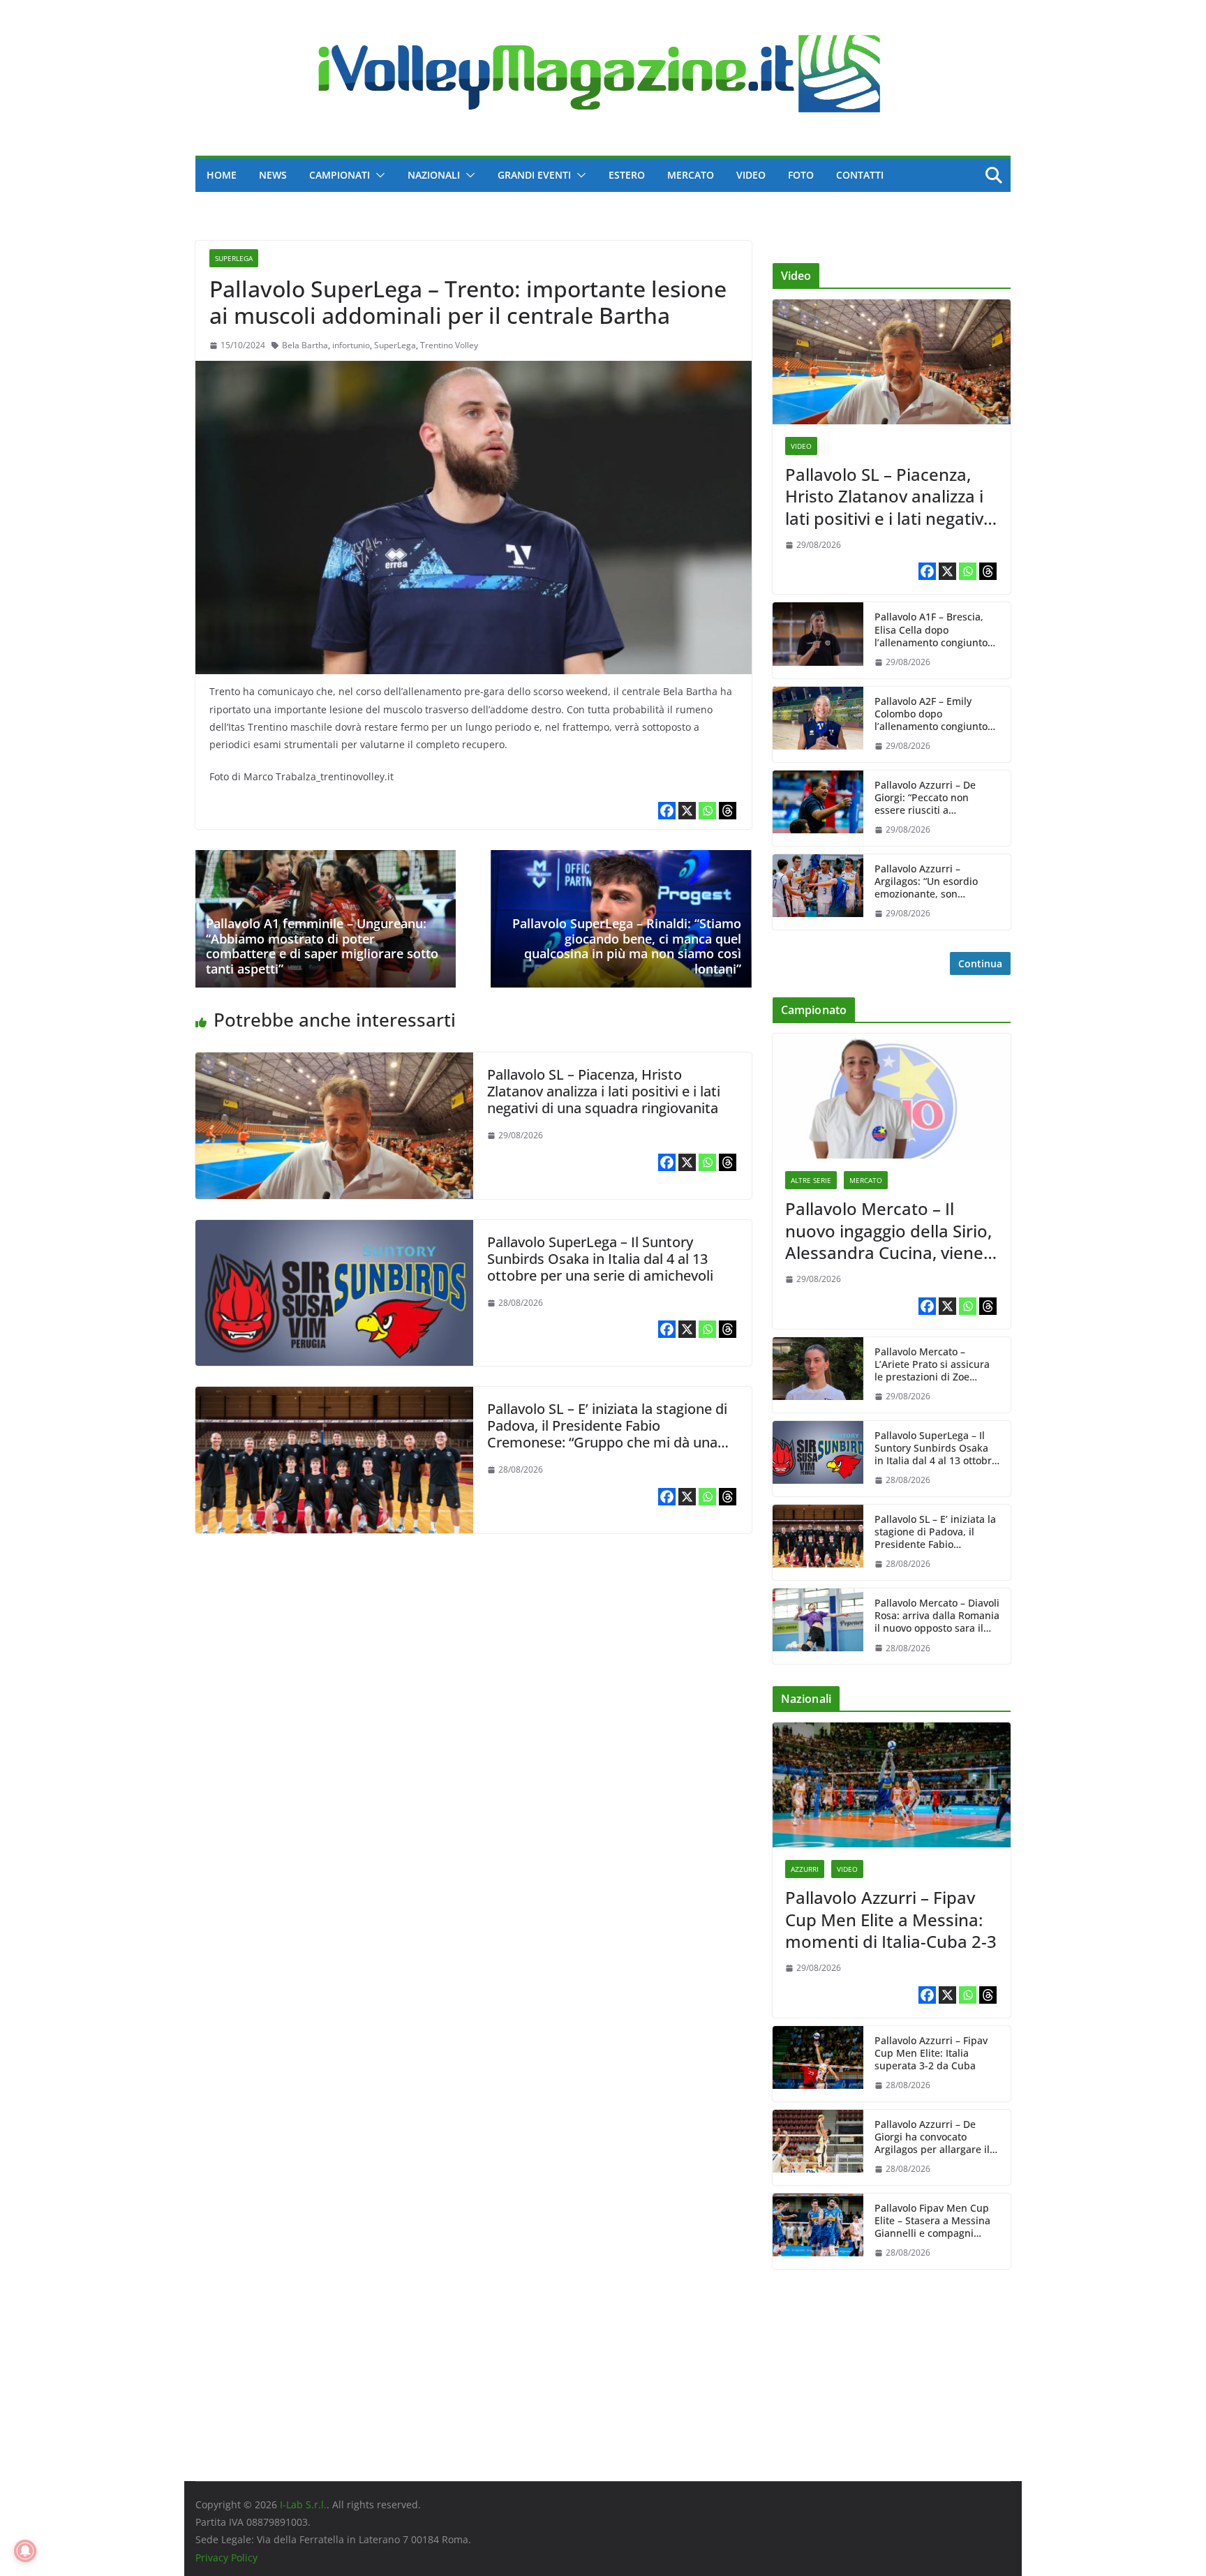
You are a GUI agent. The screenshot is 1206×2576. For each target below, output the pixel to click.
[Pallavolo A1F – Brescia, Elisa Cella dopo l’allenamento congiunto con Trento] (818, 640)
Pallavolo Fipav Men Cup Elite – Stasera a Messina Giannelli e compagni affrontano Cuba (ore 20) (932, 2221)
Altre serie (811, 1180)
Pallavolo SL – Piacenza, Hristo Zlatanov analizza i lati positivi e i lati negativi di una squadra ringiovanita (604, 1091)
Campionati (340, 175)
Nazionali (434, 175)
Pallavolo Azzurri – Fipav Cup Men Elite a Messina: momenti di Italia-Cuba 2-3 (891, 1919)
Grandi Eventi (534, 175)
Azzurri (805, 1869)
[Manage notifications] (25, 2551)
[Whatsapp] (707, 811)
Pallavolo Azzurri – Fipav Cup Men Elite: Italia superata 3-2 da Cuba (931, 2053)
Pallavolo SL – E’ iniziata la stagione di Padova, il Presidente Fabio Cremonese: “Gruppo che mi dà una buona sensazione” (607, 1434)
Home (222, 175)
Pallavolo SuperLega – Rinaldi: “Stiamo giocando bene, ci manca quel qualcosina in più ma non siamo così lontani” (627, 946)
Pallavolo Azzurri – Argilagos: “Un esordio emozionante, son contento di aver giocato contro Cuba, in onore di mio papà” (931, 882)
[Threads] (728, 811)
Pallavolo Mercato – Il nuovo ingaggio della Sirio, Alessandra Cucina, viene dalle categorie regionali (888, 1230)
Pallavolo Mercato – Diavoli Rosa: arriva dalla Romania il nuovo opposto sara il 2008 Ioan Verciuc (937, 1616)
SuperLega (234, 258)
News (273, 175)
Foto (801, 175)
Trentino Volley (449, 345)
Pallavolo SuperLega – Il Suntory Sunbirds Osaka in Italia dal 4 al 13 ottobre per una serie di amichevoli (600, 1259)
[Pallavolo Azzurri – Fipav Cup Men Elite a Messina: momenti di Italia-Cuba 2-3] (892, 1785)
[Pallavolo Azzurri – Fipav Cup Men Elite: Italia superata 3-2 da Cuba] (818, 2064)
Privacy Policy (226, 2558)
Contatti (860, 175)
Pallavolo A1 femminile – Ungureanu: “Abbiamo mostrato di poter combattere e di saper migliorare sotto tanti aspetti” (322, 946)
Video (751, 175)
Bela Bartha (305, 345)
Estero (627, 175)
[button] (378, 175)
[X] (687, 811)
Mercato (691, 175)
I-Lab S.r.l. (303, 2504)
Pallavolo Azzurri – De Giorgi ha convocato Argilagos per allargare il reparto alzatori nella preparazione (932, 2137)
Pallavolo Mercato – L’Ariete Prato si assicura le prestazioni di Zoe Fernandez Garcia (932, 1365)
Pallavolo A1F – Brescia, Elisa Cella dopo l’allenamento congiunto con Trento (931, 630)
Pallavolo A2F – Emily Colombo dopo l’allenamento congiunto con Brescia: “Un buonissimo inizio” (931, 714)
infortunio (351, 345)
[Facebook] (667, 811)
